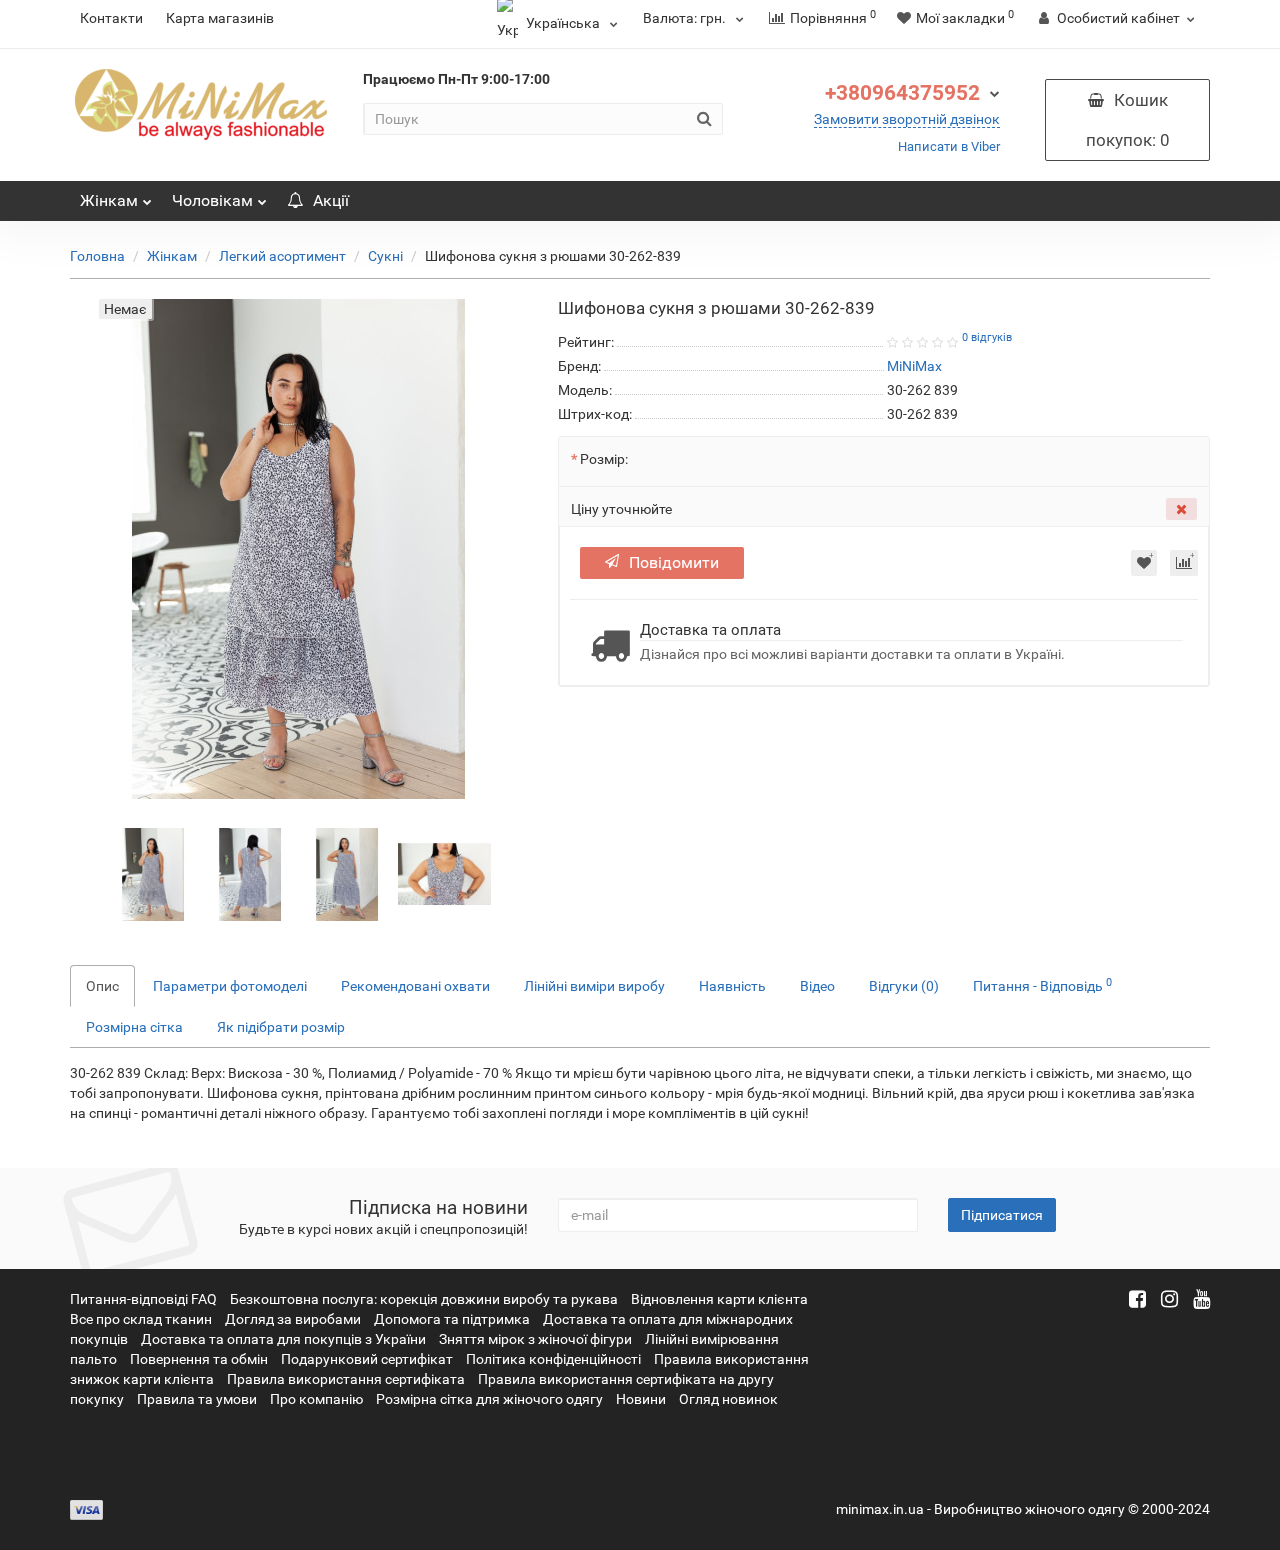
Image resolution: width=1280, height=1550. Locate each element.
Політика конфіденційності (553, 1359)
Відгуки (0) (904, 986)
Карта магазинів (220, 18)
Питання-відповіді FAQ (143, 1299)
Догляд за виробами (293, 1319)
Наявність (732, 986)
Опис (102, 986)
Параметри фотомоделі (230, 986)
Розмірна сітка (134, 1027)
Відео (817, 986)
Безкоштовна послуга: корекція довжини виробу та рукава (424, 1299)
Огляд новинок (728, 1399)
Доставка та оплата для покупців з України (283, 1339)
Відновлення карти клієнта (719, 1299)
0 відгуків (987, 337)
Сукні (385, 256)
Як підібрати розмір (281, 1027)
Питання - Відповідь (1042, 985)
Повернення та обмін (199, 1359)
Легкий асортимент (282, 256)
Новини (641, 1399)
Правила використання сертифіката (346, 1379)
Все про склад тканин (141, 1319)
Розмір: (604, 459)
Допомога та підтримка (452, 1319)
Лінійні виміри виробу (594, 986)
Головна (97, 256)
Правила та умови (197, 1399)
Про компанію (316, 1399)
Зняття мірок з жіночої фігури (535, 1339)
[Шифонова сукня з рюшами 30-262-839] (153, 873)
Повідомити (674, 562)
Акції (331, 200)
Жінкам (109, 200)
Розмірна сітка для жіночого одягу (489, 1399)
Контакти (111, 18)
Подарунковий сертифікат (367, 1359)
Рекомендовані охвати (415, 986)
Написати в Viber (949, 146)
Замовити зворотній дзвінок (907, 119)
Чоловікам (212, 200)
